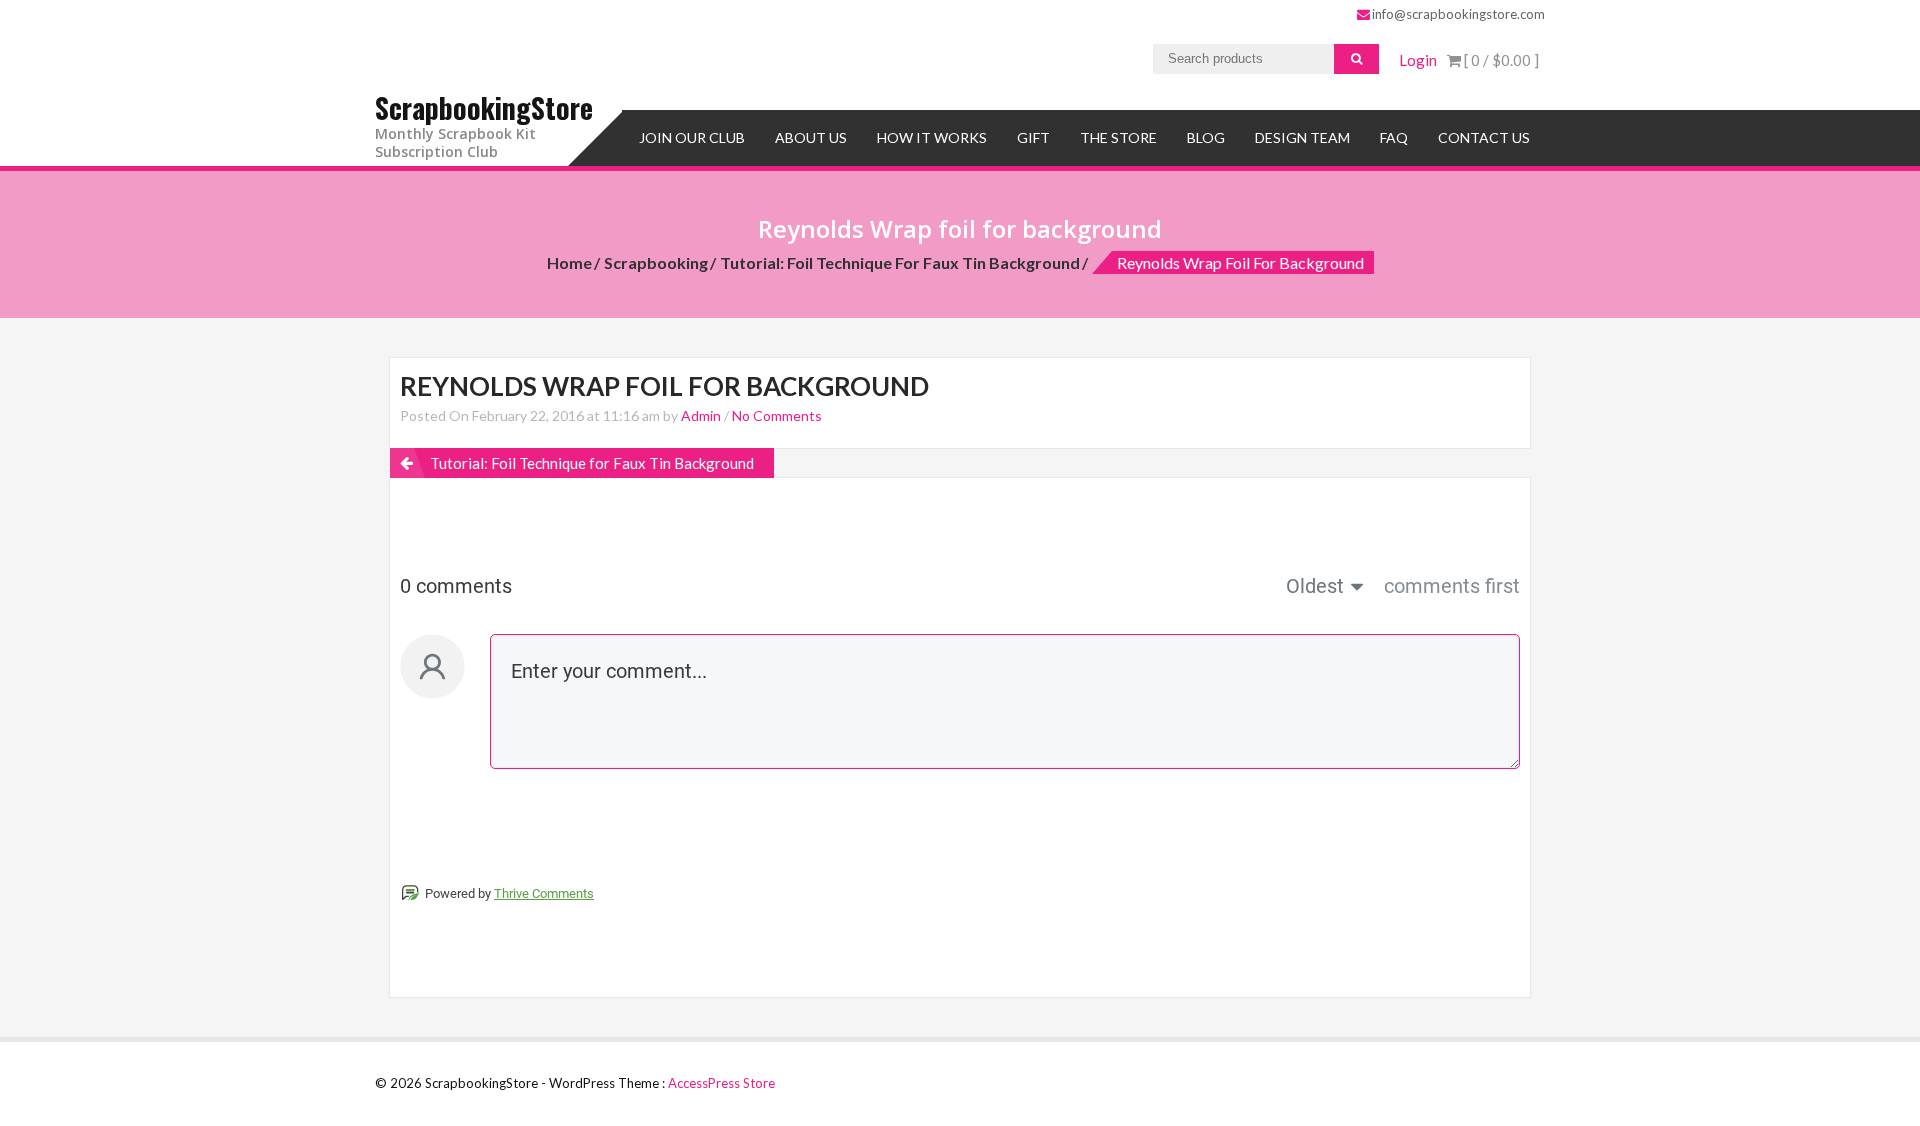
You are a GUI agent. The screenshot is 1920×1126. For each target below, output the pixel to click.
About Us (811, 137)
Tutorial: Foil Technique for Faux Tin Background (900, 262)
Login (1418, 60)
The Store (1118, 137)
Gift (1033, 137)
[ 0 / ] (1500, 60)
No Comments (777, 415)
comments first (1452, 586)
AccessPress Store (721, 1083)
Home (569, 262)
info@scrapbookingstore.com (1458, 14)
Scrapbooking (656, 262)
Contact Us (1484, 137)
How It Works (932, 137)
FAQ (1394, 137)
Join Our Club (692, 137)
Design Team (1302, 137)
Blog (1206, 137)
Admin (701, 415)
